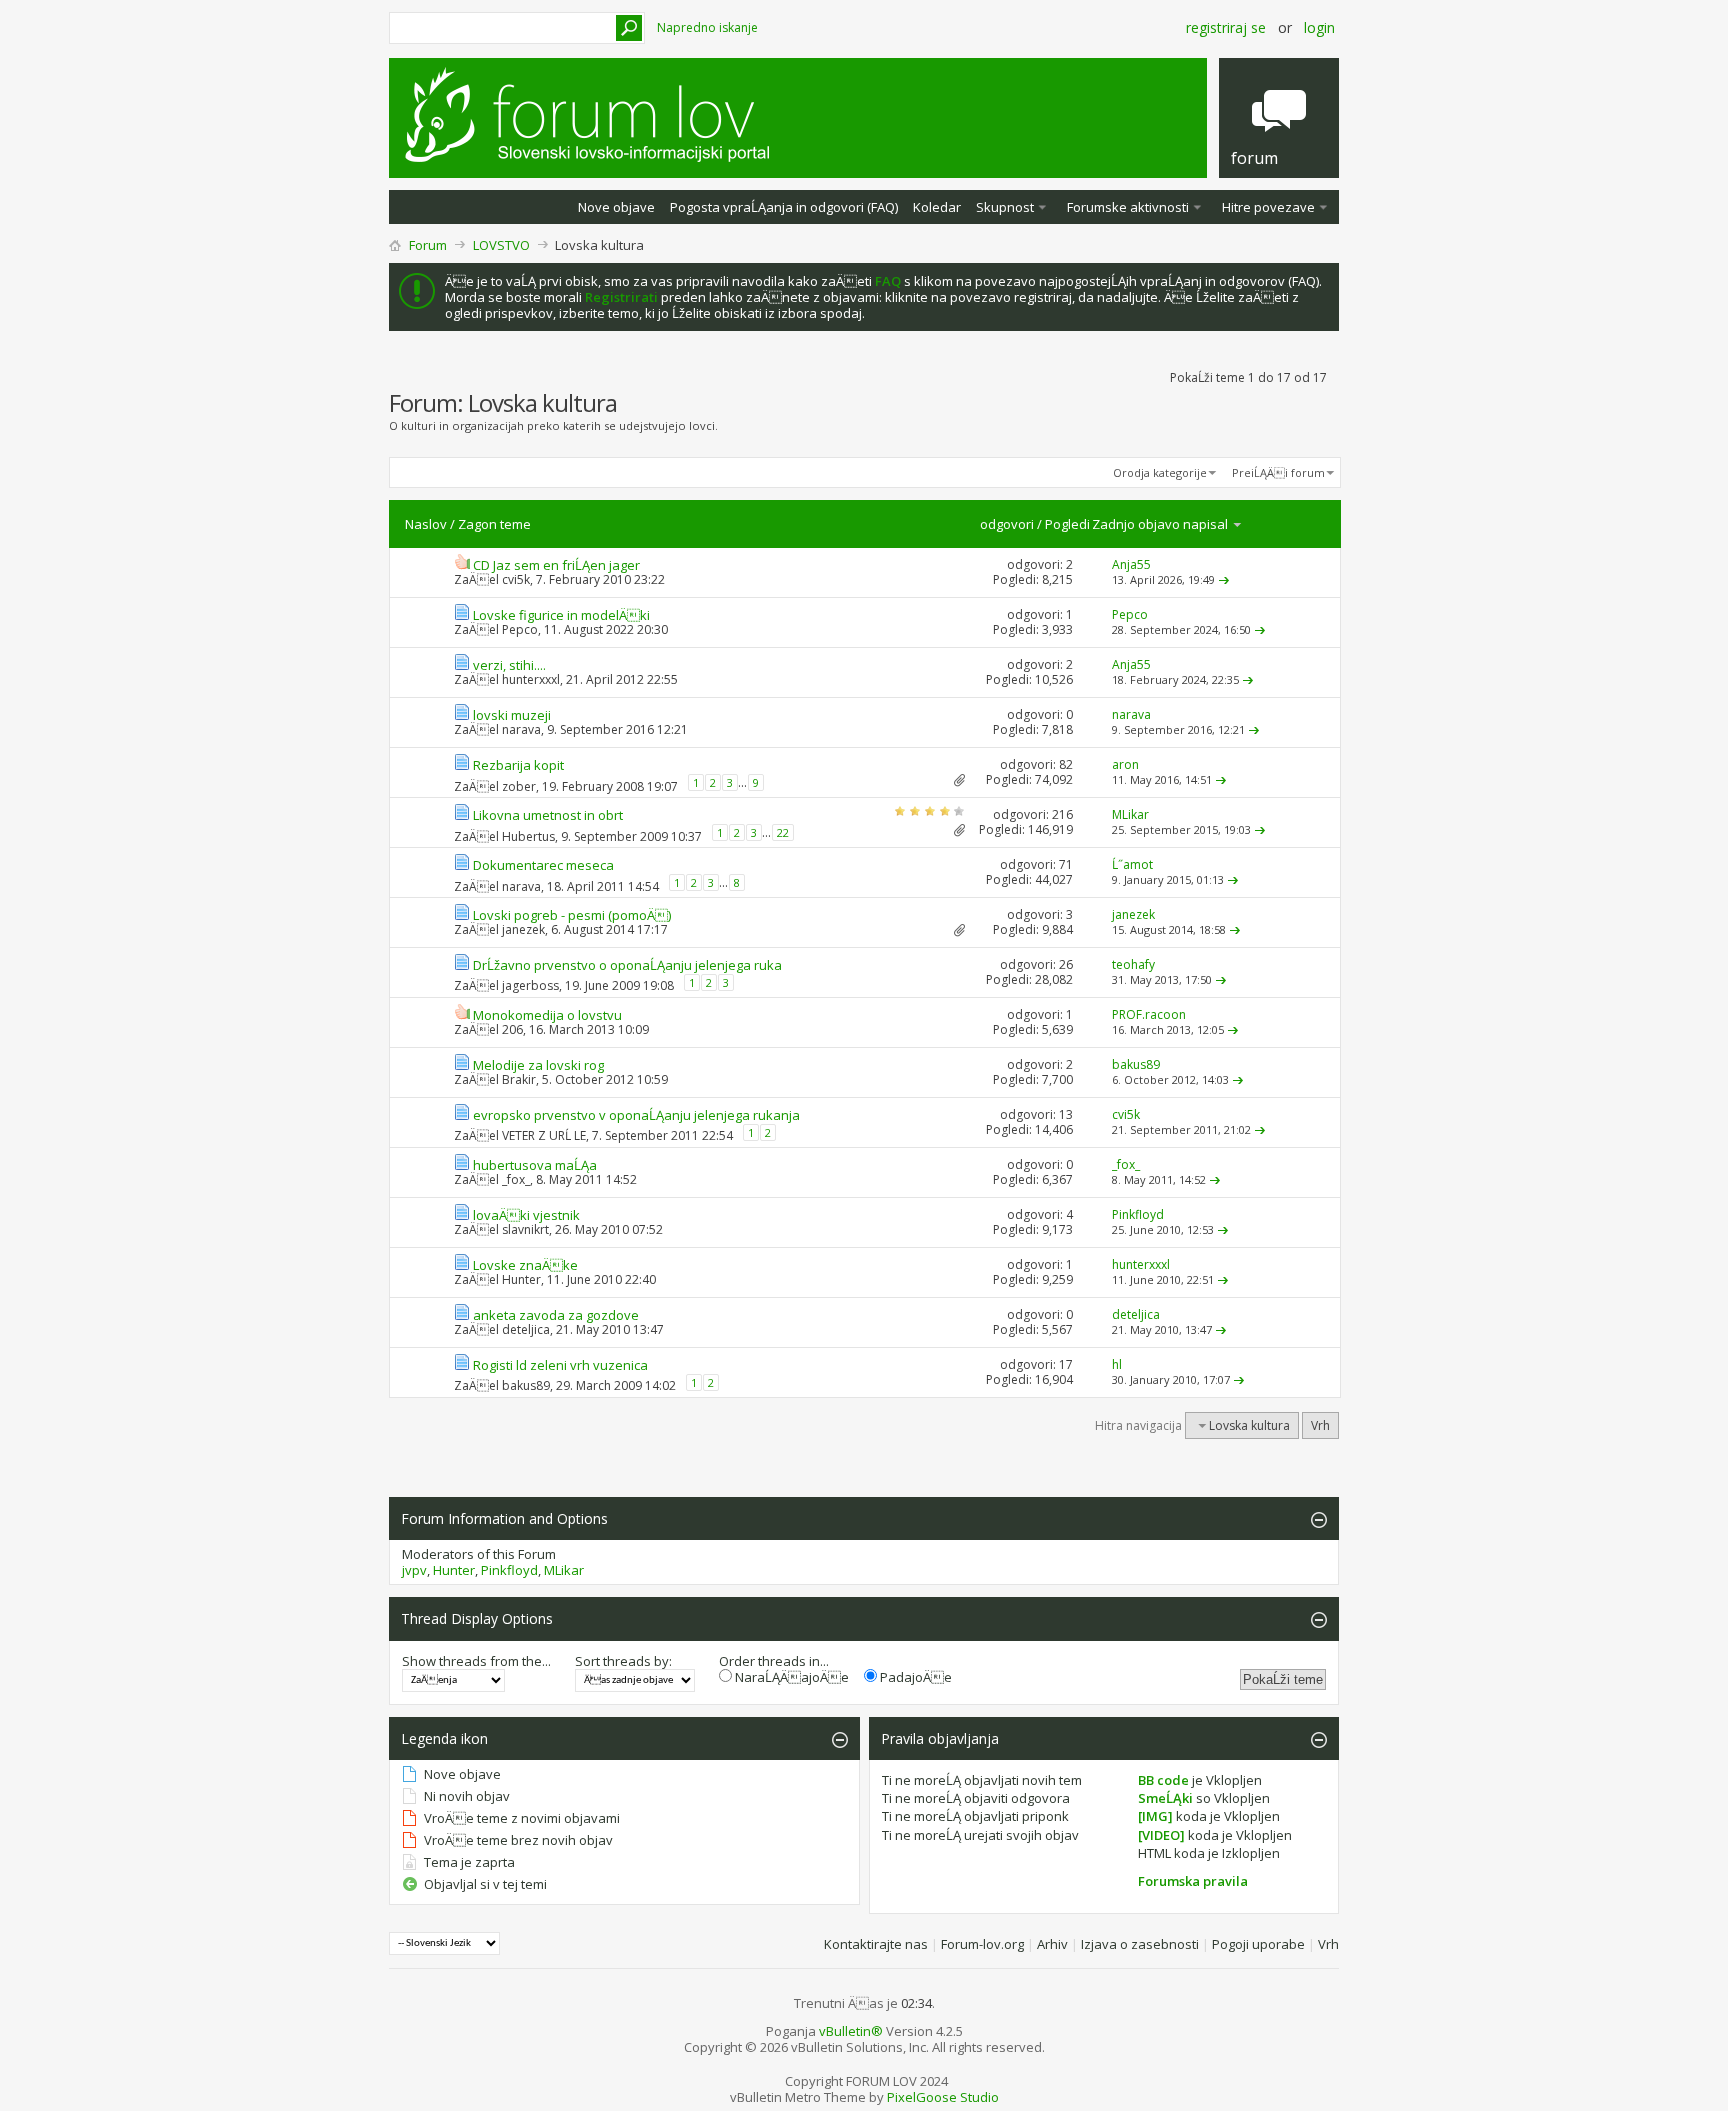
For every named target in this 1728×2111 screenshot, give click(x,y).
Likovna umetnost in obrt (548, 815)
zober (519, 786)
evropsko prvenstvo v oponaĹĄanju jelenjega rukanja (636, 1115)
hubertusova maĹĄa (535, 1165)
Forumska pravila (1193, 1881)
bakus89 (526, 1385)
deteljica (526, 1329)
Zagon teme (494, 524)
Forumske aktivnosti (1128, 207)
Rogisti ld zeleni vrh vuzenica (560, 1365)
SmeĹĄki (1165, 1798)
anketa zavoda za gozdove (556, 1315)
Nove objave (616, 207)
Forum (428, 245)
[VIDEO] (1161, 1835)
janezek (523, 929)
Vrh (1320, 1425)
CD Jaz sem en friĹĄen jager (556, 565)
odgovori (1007, 524)
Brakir (519, 1079)
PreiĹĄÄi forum (1278, 472)
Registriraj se (1226, 27)
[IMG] (1155, 1816)
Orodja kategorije (1160, 472)
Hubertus (528, 836)
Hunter (521, 1279)
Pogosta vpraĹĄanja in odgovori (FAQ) (784, 207)
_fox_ (516, 1179)
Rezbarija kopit (518, 765)
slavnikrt (525, 1229)
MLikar (564, 1570)
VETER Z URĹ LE (544, 1135)
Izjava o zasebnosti (1140, 1944)
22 (783, 832)
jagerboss (530, 985)
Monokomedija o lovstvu (547, 1015)
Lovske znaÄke (525, 1265)
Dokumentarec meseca (543, 865)
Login (1319, 27)
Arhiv (1052, 1944)
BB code (1163, 1780)
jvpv (414, 1570)
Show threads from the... (476, 1661)
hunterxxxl (531, 679)
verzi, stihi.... (509, 665)
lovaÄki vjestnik (526, 1215)
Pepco (520, 629)
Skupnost (1005, 207)
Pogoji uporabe (1258, 1944)
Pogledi (1067, 524)
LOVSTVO (501, 245)
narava (521, 729)
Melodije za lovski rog (538, 1065)
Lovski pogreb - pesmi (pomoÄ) (572, 915)
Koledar (937, 207)
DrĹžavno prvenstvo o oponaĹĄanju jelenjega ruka (627, 965)
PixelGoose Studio (943, 2097)
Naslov (426, 524)
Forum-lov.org (982, 1944)
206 (512, 1029)
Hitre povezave (1268, 207)
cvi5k (516, 579)
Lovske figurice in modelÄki (561, 615)
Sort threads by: (623, 1661)
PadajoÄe (914, 1677)
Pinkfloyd (509, 1570)
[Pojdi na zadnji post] (1224, 579)
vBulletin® (851, 2031)
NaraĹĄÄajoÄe (790, 1677)
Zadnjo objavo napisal (1161, 524)
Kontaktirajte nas (876, 1944)
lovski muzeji (512, 715)
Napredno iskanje (707, 27)
